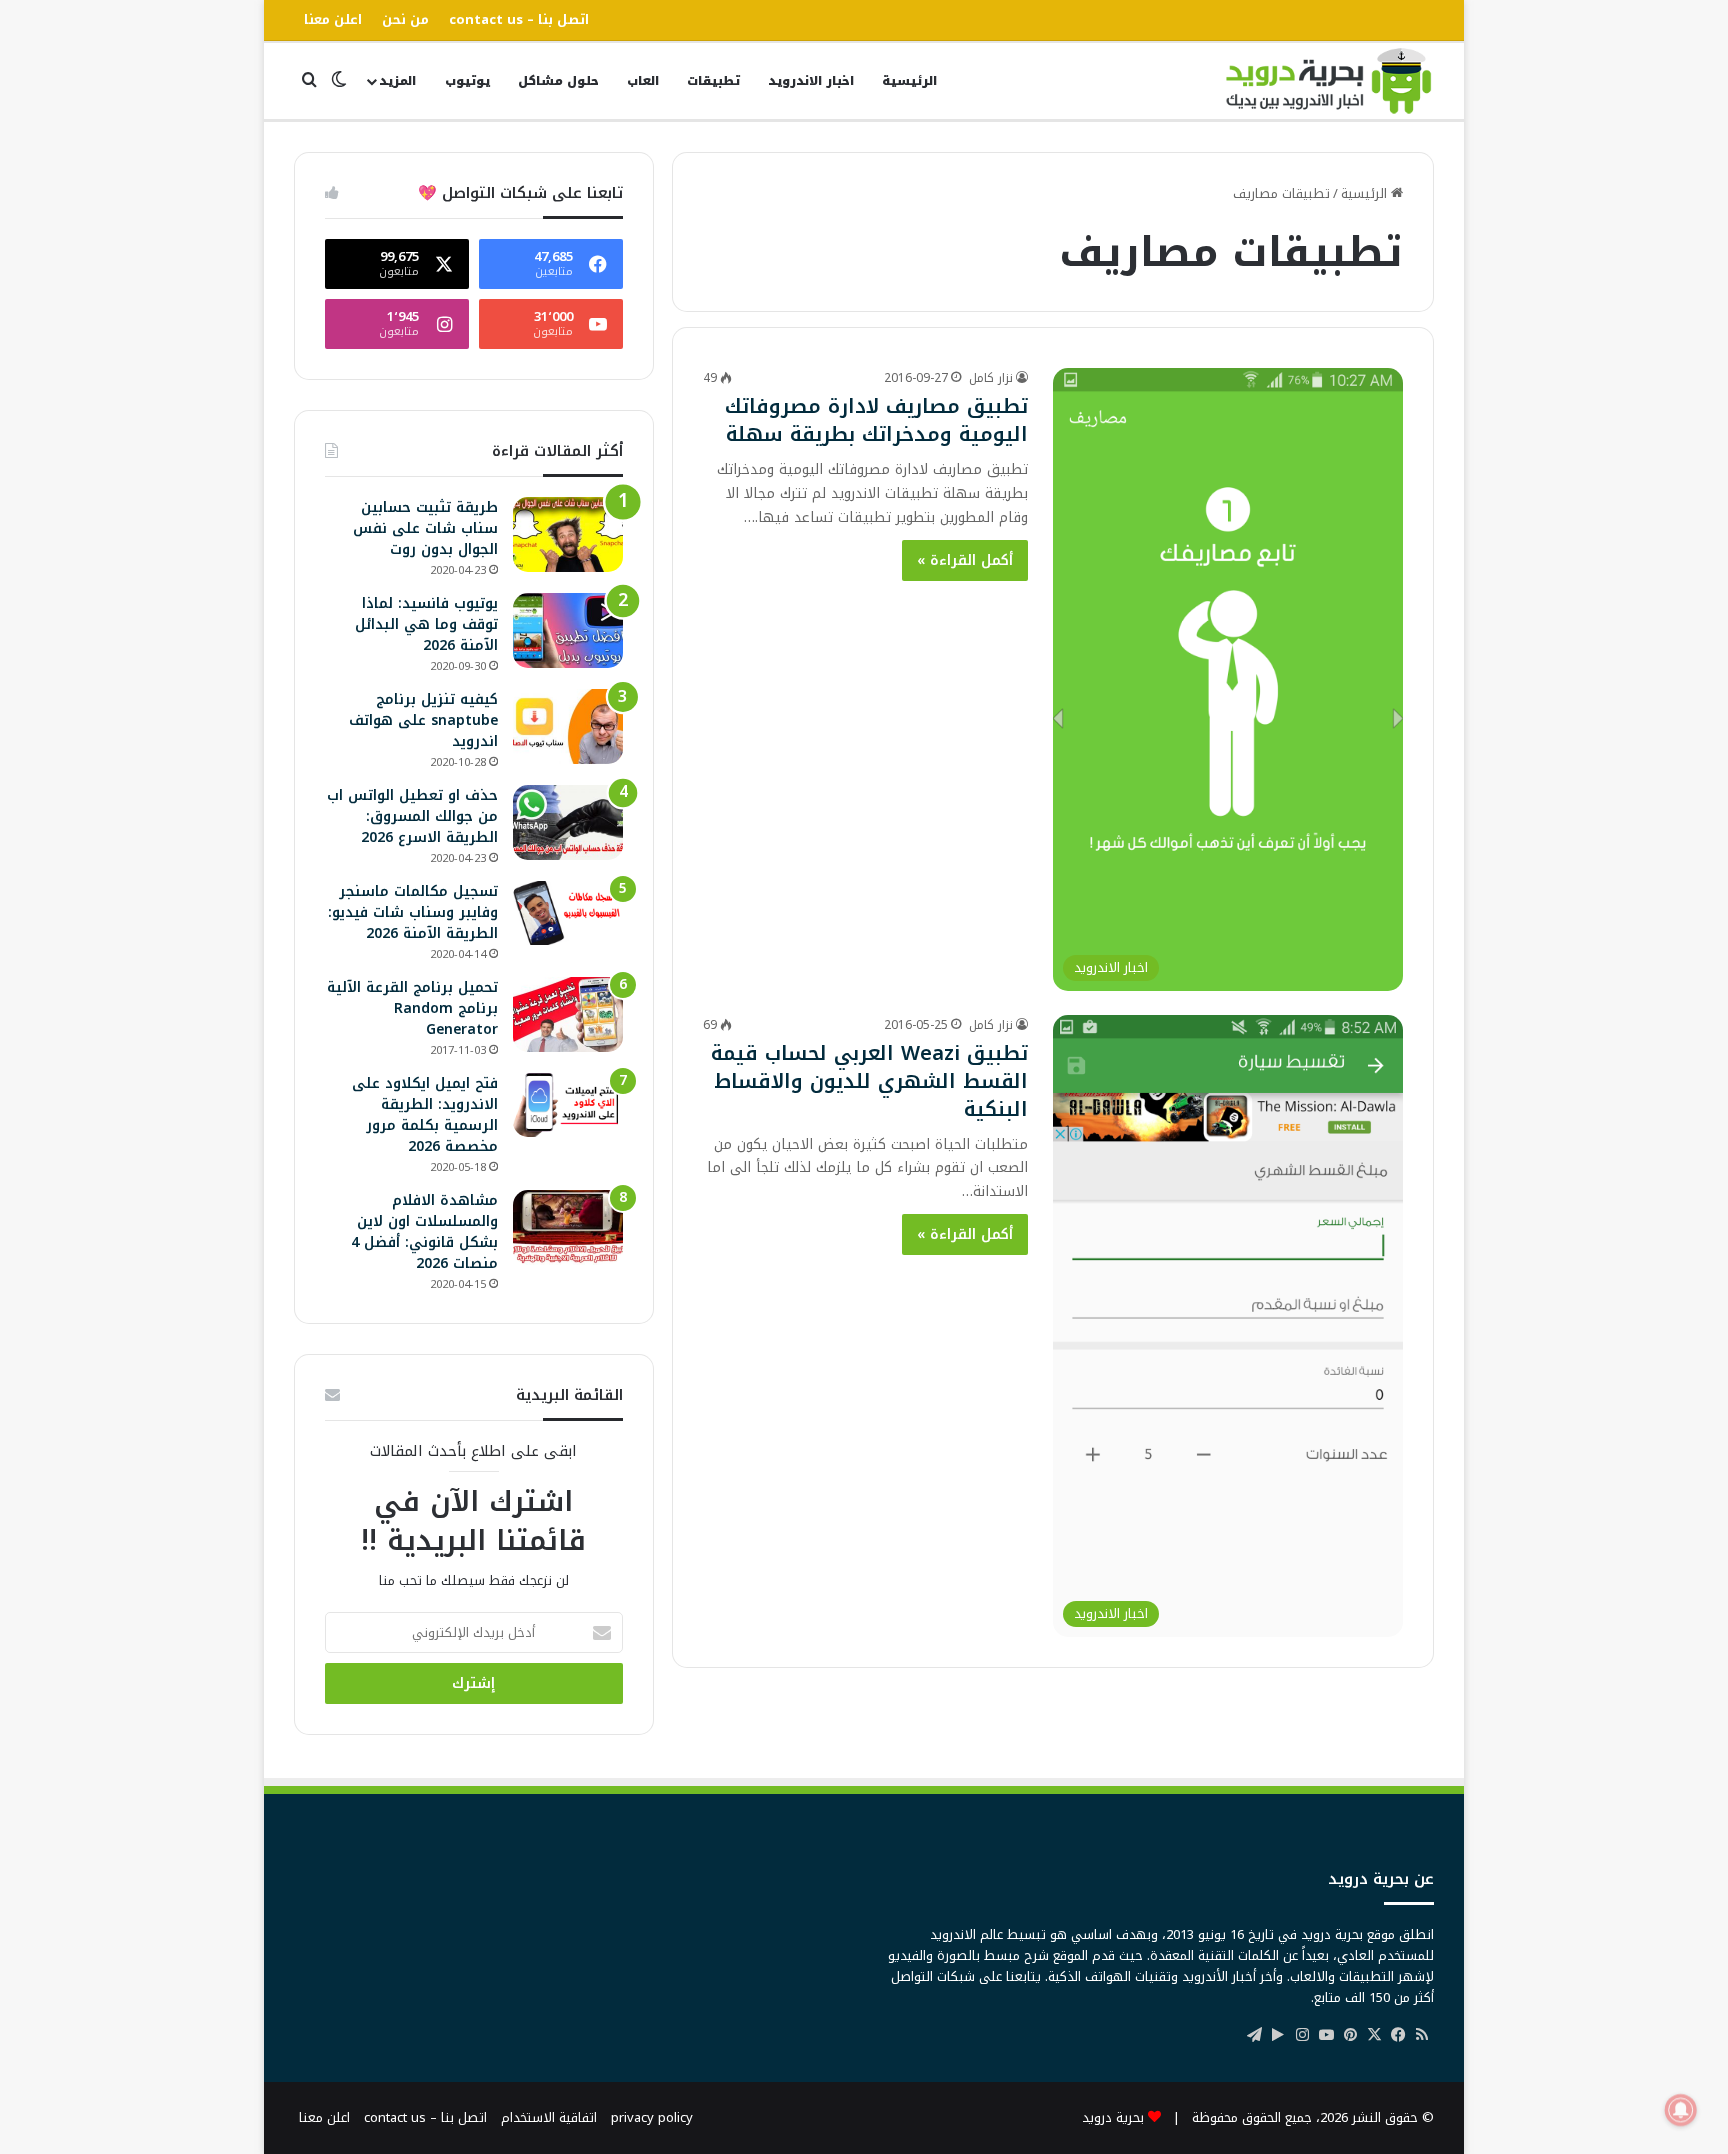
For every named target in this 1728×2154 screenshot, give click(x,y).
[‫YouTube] (1326, 2035)
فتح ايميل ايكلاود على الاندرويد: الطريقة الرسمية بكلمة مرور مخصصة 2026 (425, 1115)
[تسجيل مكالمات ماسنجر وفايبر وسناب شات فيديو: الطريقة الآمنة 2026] (568, 913)
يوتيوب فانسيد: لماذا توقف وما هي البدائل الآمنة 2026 (426, 624)
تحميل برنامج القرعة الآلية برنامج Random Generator (412, 1008)
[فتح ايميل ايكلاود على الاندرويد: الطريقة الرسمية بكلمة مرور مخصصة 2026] (568, 1105)
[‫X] (1374, 2035)
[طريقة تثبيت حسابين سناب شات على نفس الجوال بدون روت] (568, 534)
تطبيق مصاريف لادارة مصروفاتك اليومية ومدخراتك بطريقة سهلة (876, 420)
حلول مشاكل (558, 81)
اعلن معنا (333, 19)
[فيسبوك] (1398, 2035)
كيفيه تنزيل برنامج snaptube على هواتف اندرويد (423, 720)
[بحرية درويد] (1329, 81)
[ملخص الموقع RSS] (1422, 2035)
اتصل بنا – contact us (519, 19)
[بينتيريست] (1350, 2035)
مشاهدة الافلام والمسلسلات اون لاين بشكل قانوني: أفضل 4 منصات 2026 (424, 1232)
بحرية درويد (1113, 2117)
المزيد (397, 81)
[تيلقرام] (1254, 2035)
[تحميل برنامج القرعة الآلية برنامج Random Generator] (568, 1014)
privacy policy (652, 2117)
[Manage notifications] (1681, 2110)
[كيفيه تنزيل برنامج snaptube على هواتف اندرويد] (568, 726)
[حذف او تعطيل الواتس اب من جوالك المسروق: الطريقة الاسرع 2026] (568, 822)
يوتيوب (467, 81)
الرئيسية (909, 81)
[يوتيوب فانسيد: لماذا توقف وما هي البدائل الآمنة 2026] (568, 630)
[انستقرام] (1302, 2035)
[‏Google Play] (1278, 2035)
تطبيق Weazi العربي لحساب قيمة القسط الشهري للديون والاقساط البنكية (869, 1081)
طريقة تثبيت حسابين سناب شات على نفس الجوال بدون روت (425, 528)
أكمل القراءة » (965, 560)
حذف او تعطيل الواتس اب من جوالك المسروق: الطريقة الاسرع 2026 (412, 816)
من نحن (405, 19)
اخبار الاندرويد (811, 81)
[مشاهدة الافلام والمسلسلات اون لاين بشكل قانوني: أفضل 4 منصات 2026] (568, 1227)
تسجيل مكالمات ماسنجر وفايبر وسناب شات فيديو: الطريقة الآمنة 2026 (413, 912)
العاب (643, 81)
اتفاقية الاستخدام (549, 2117)
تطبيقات (713, 81)
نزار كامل (991, 378)
